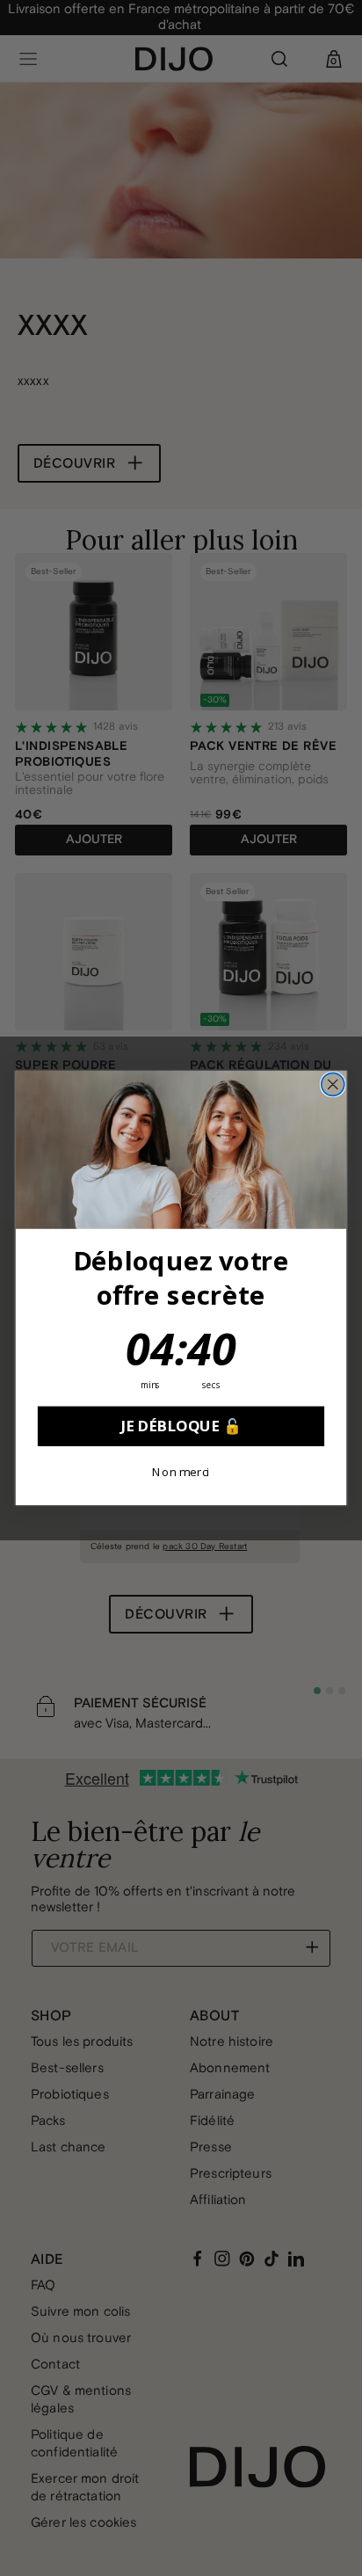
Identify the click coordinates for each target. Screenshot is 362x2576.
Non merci (181, 1472)
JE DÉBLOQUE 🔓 (181, 1426)
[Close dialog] (333, 1084)
